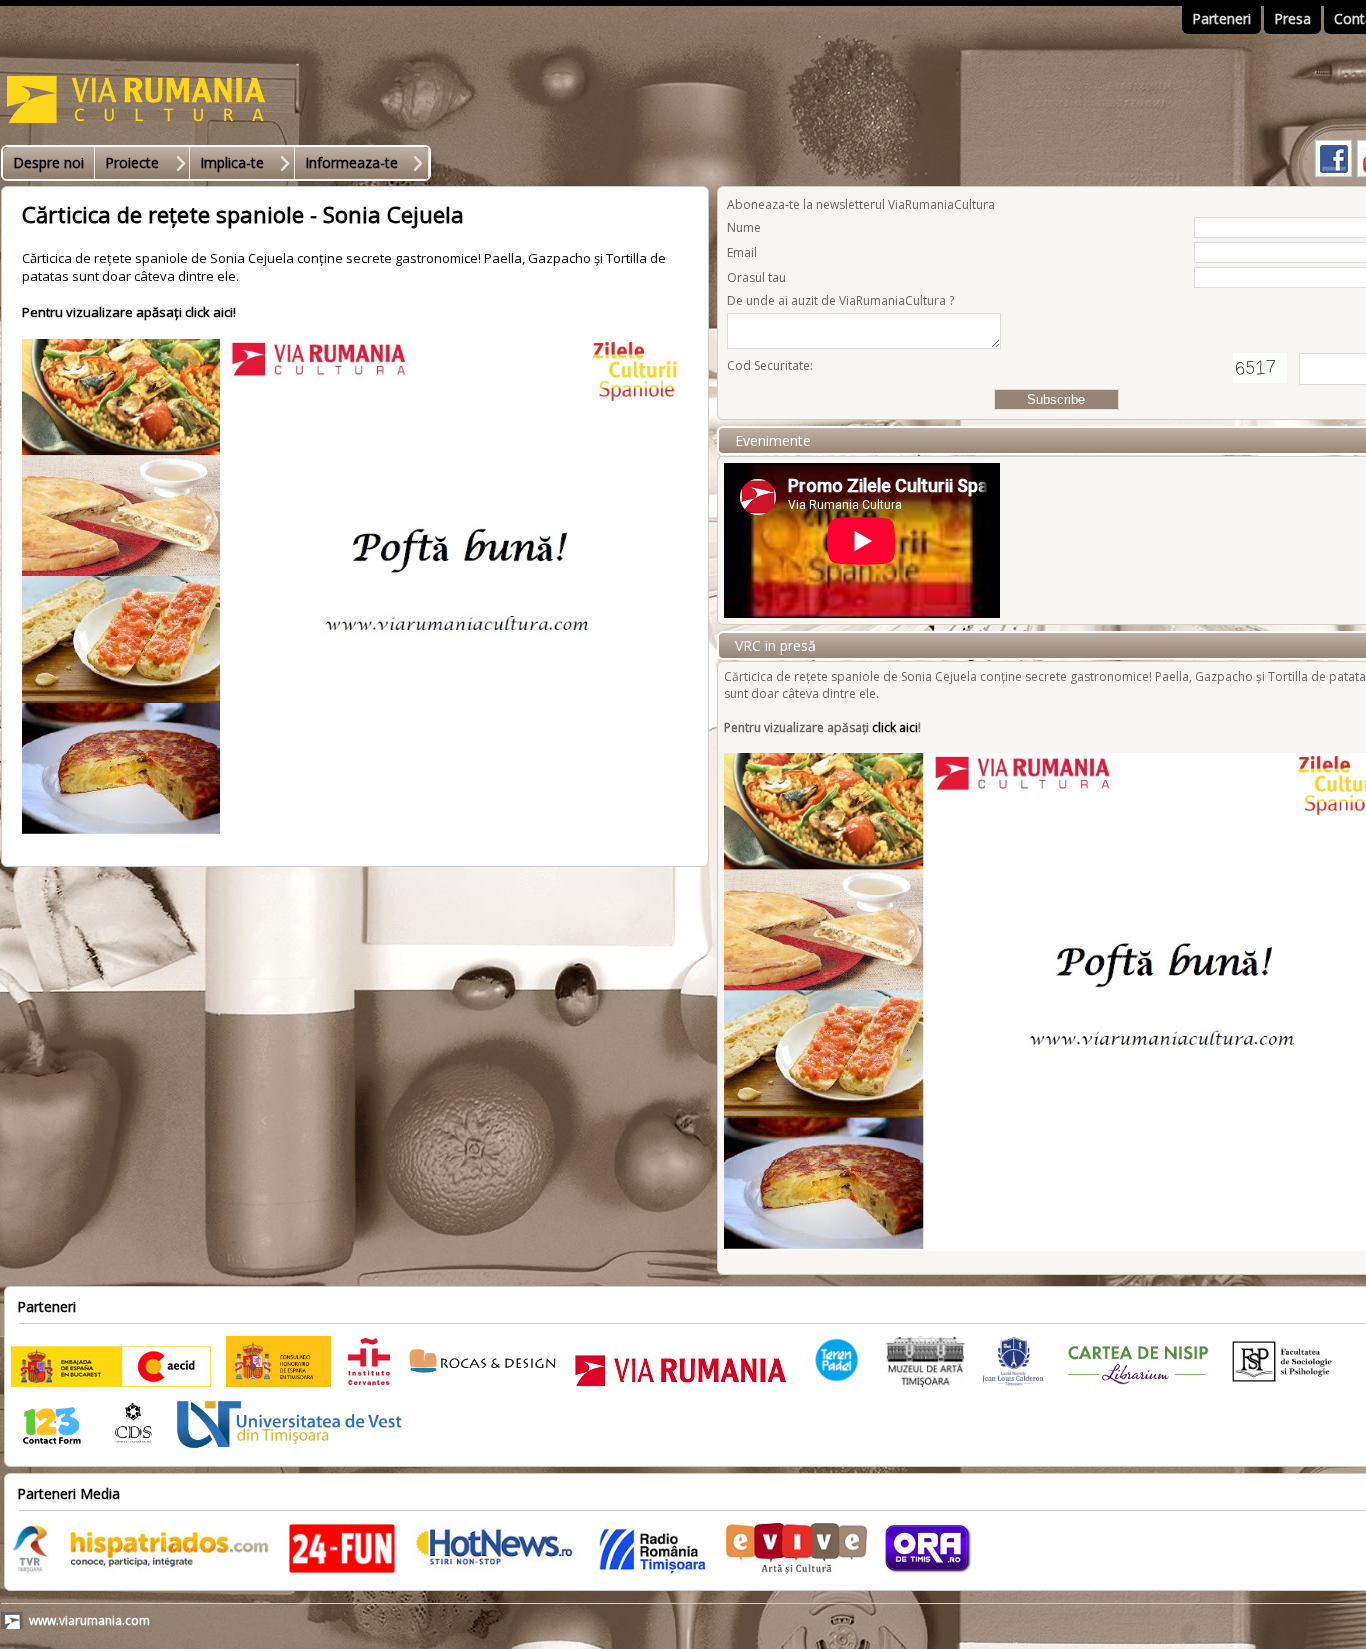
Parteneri (1221, 18)
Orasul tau (756, 277)
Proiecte (132, 162)
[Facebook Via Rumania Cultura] (1333, 175)
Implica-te (232, 162)
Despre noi (48, 162)
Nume (744, 227)
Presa (1292, 18)
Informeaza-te (351, 162)
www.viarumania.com (89, 1620)
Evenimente (773, 440)
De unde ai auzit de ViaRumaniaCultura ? (840, 300)
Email (742, 252)
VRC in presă (775, 645)
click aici (209, 312)
